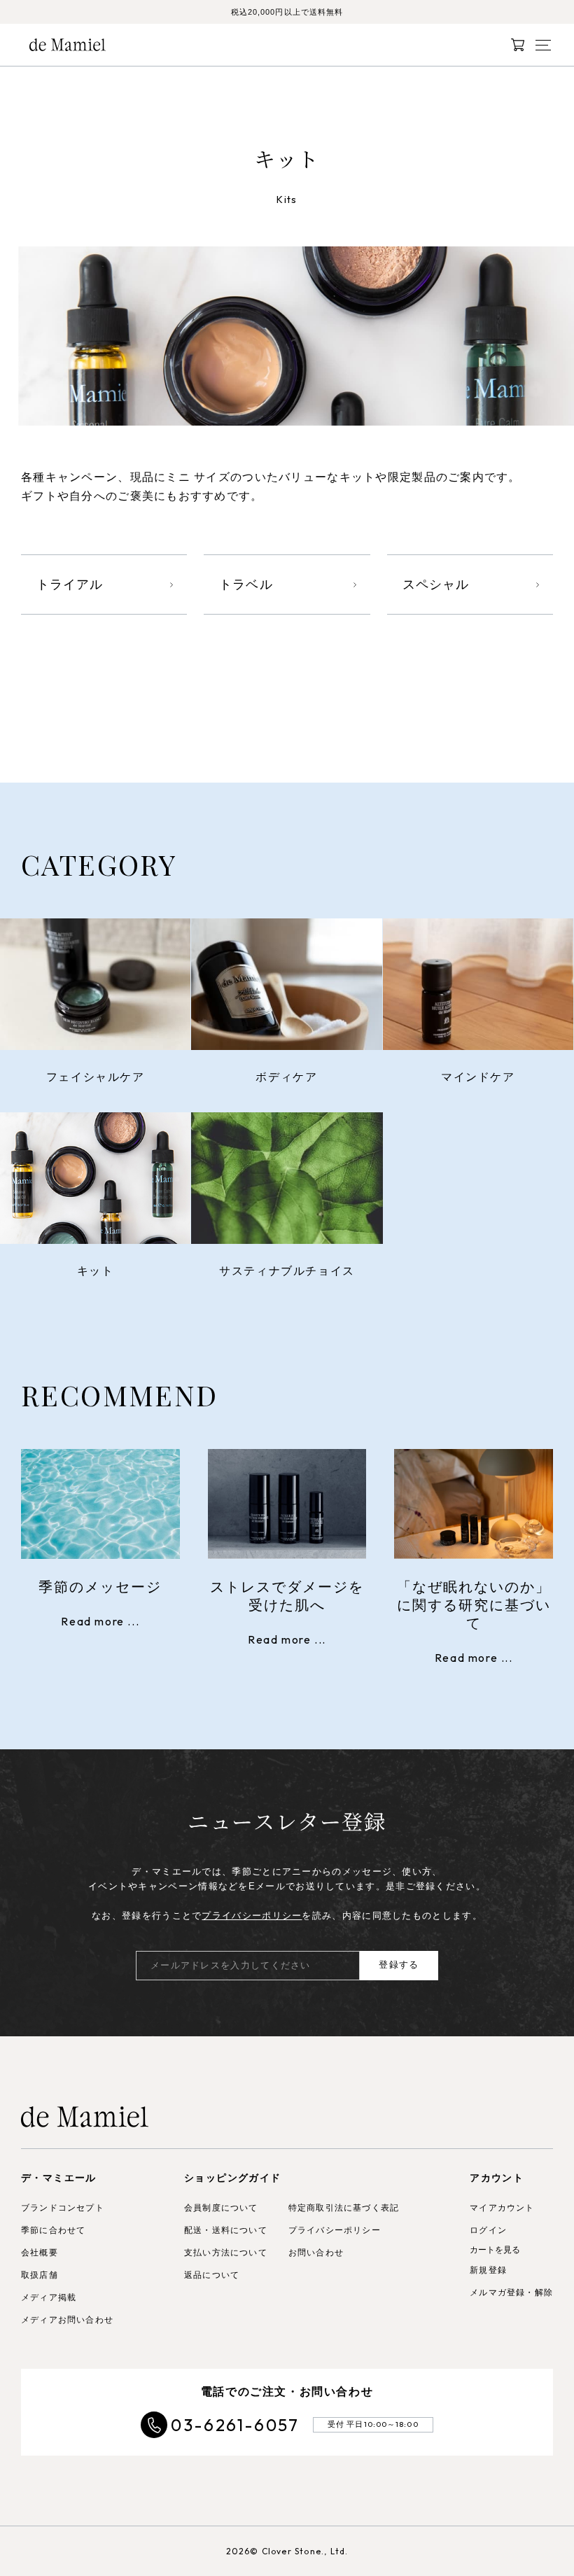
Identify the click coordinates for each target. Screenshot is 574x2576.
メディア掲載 (49, 2297)
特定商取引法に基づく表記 (344, 2208)
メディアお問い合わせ (67, 2320)
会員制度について (221, 2208)
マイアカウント (502, 2208)
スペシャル (436, 584)
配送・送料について (226, 2230)
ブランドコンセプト (63, 2208)
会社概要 (40, 2253)
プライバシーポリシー (252, 1916)
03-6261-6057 (235, 2425)
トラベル (246, 584)
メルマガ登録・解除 (511, 2292)
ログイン (488, 2230)
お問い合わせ (316, 2253)
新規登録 (488, 2270)
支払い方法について (226, 2253)
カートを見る (495, 2250)
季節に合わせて (53, 2230)
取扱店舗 (40, 2275)
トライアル (70, 584)
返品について (212, 2275)
